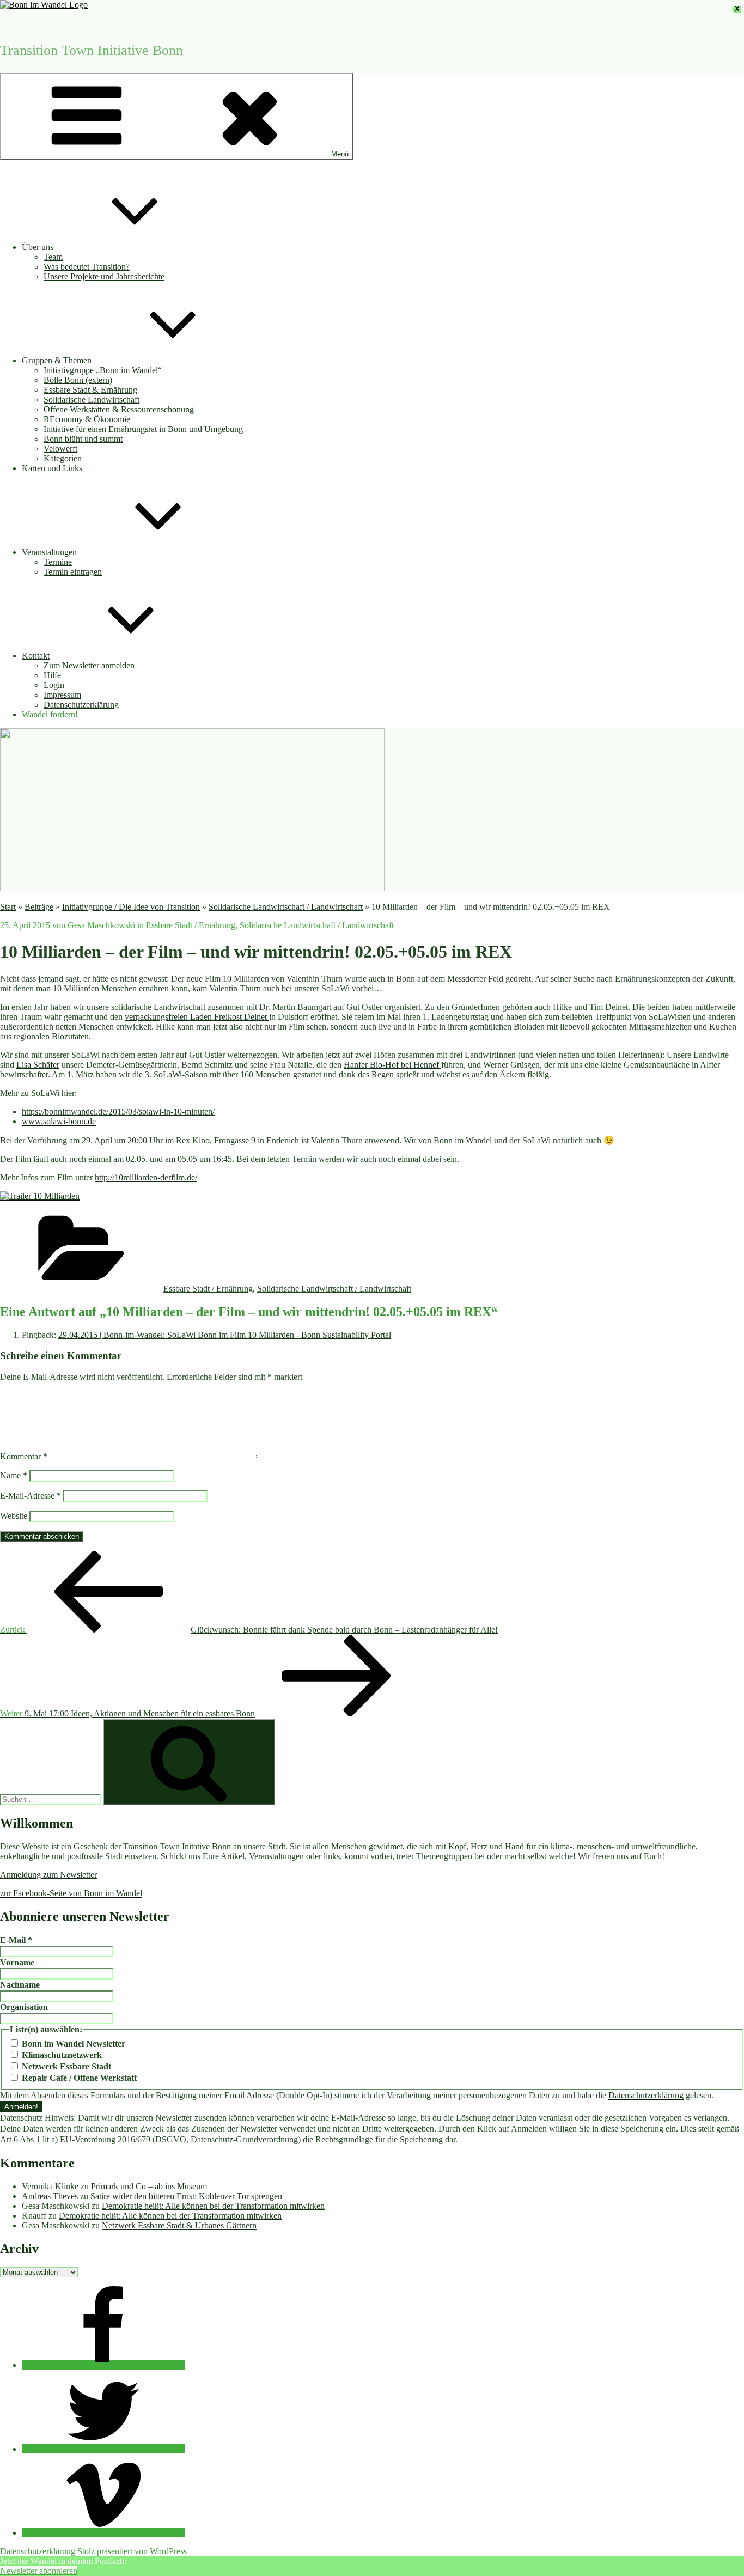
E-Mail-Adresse (31, 1496)
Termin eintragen (73, 572)
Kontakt (36, 656)
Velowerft (60, 449)
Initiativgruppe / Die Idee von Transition (131, 907)
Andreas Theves (50, 2196)
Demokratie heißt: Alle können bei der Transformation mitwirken (213, 2206)
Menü (340, 154)
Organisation (24, 2007)
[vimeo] (103, 2533)
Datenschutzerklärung (81, 705)
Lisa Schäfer (38, 1065)
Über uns (38, 247)
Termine (58, 562)
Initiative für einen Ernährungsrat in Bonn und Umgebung (143, 429)
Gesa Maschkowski (101, 925)
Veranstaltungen (49, 552)
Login (54, 685)
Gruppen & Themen (57, 360)
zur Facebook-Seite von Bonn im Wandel (71, 1893)
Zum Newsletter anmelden (89, 665)
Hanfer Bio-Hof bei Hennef (392, 1065)
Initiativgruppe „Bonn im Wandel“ (103, 370)
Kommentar (24, 1456)
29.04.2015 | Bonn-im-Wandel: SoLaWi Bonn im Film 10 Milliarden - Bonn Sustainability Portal (225, 1335)
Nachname (20, 1985)
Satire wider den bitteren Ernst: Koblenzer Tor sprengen (186, 2196)
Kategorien (63, 458)
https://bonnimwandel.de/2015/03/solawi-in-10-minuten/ (118, 1112)
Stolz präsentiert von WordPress (132, 2551)
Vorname (17, 1962)
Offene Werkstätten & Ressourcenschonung (119, 409)
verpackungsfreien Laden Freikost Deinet (197, 1017)
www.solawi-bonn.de (59, 1121)
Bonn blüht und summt (83, 439)
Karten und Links (52, 468)
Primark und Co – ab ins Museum (149, 2186)
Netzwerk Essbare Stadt (65, 2066)
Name (14, 1475)
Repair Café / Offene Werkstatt (78, 2078)
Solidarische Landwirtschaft (92, 400)
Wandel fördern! (50, 714)
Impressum (62, 695)
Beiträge (39, 907)
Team (53, 257)
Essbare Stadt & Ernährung (90, 390)
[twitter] (103, 2449)
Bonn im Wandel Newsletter (72, 2044)
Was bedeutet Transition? (87, 267)
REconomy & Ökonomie (87, 419)
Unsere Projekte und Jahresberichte (104, 276)
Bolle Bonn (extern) (78, 380)
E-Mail (16, 1940)
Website (14, 1516)
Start (8, 907)
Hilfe (52, 675)
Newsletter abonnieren (39, 2571)
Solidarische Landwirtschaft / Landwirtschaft (286, 907)
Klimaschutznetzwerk (61, 2055)
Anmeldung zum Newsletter (48, 1875)
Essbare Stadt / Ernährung (191, 925)
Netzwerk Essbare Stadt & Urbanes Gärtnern (179, 2225)
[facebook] (103, 2365)
